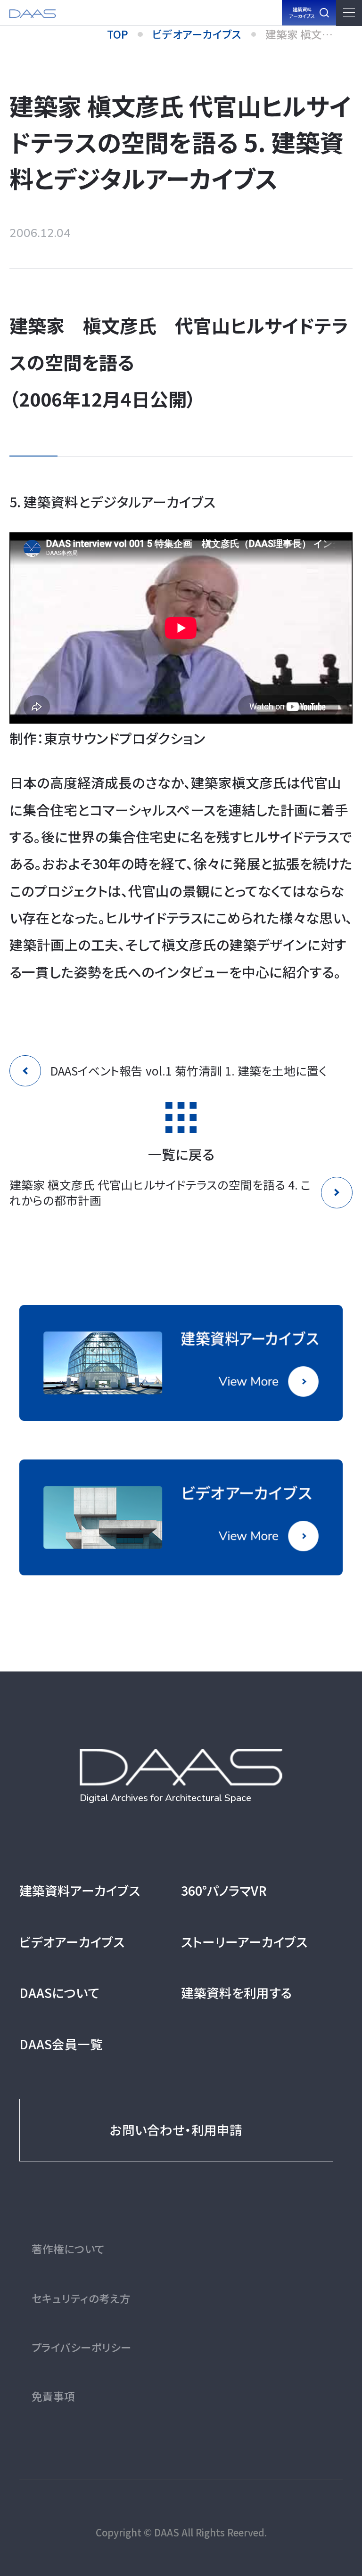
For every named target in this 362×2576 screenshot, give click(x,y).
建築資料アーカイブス (80, 1890)
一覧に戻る (181, 1153)
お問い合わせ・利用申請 (176, 2130)
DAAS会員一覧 (61, 2044)
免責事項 (53, 2396)
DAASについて (59, 1993)
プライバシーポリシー (82, 2347)
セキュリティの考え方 (81, 2298)
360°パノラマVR (224, 1890)
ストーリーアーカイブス (244, 1942)
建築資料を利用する (236, 1993)
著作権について (68, 2249)
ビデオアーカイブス (72, 1942)
